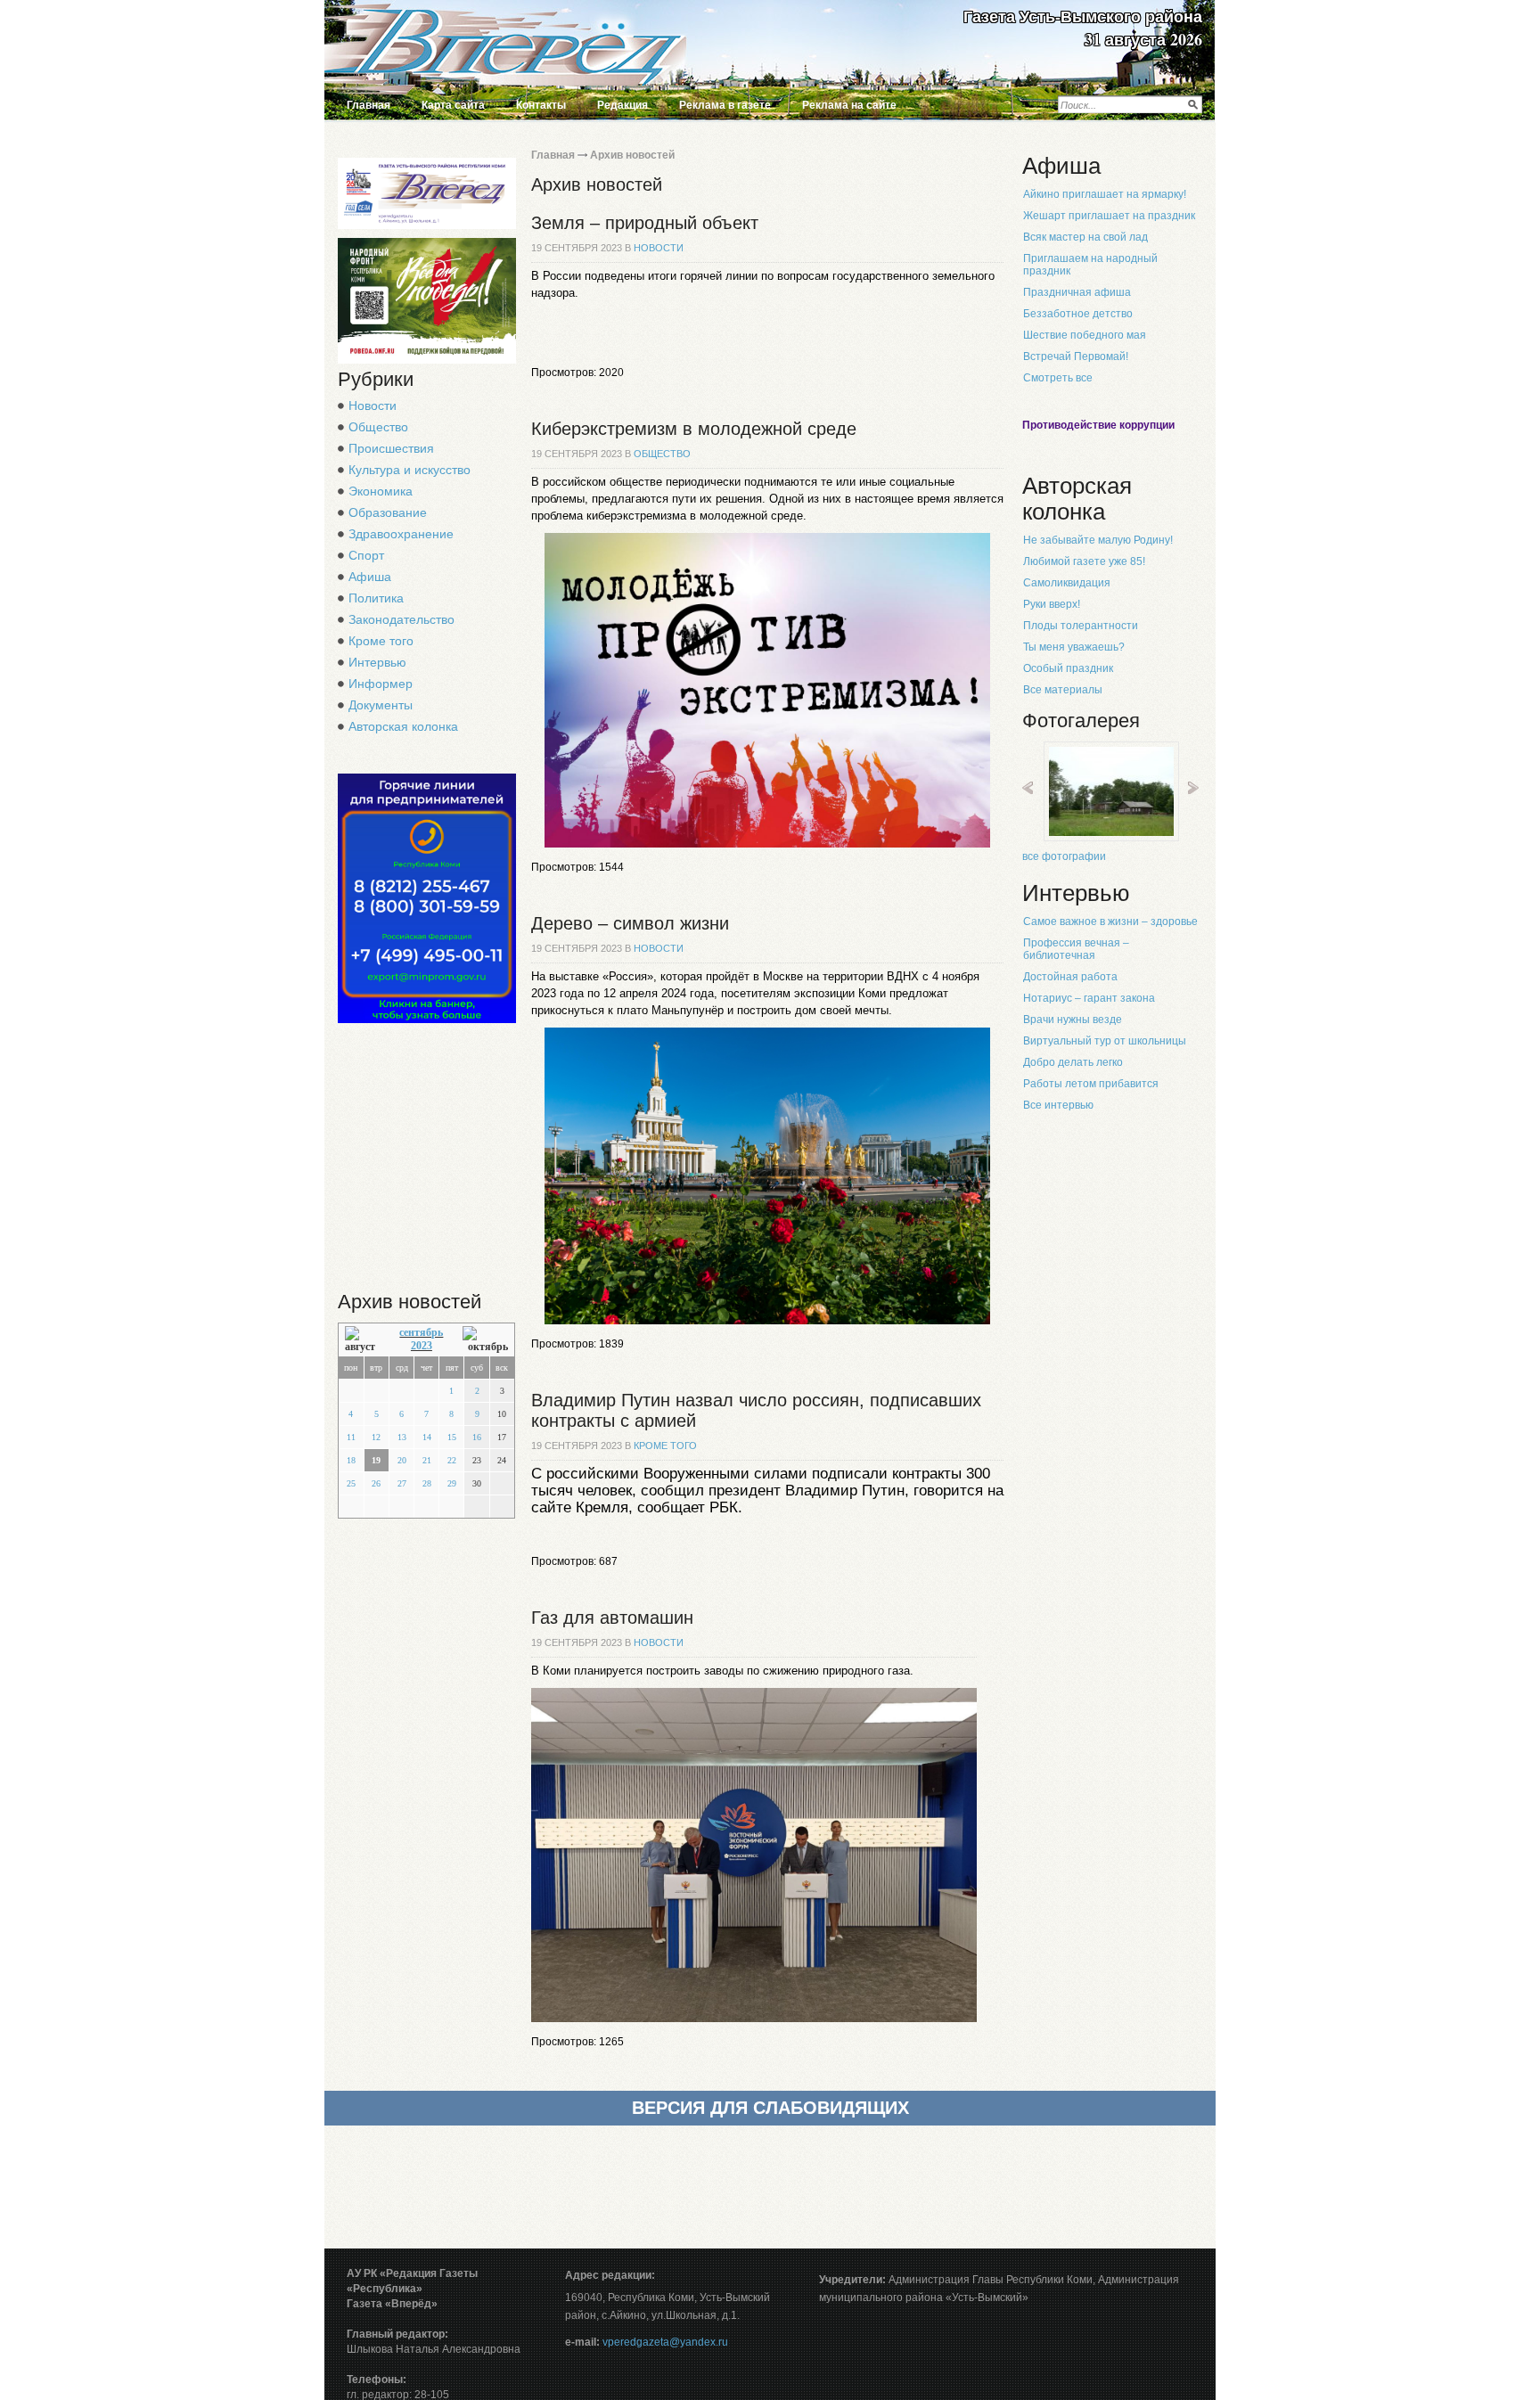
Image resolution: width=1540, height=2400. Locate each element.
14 (427, 1437)
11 (351, 1437)
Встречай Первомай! (1076, 356)
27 (402, 1483)
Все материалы (1063, 690)
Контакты (541, 105)
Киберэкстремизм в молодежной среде (694, 429)
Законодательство (401, 619)
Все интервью (1058, 1105)
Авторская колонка (403, 726)
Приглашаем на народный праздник (1090, 265)
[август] (363, 1340)
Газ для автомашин (612, 1618)
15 (452, 1437)
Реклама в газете (725, 105)
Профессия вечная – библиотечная (1076, 949)
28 (427, 1483)
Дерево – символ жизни (630, 923)
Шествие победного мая (1085, 335)
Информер (381, 684)
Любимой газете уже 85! (1084, 561)
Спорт (366, 555)
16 (477, 1437)
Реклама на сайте (849, 105)
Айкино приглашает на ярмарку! (1105, 194)
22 (452, 1460)
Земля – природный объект (645, 223)
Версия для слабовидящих (770, 2108)
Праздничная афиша (1077, 292)
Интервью (377, 662)
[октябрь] (485, 1340)
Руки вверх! (1052, 604)
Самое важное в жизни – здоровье (1110, 922)
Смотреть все (1058, 378)
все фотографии (1064, 856)
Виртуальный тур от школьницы (1105, 1041)
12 (376, 1437)
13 (402, 1437)
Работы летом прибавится (1091, 1084)
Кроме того (381, 641)
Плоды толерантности (1081, 626)
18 (351, 1460)
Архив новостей (632, 155)
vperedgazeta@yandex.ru (665, 2342)
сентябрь (421, 1332)
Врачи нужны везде (1073, 1020)
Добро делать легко (1073, 1062)
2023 (422, 1346)
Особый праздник (1068, 668)
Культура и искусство (410, 470)
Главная (369, 105)
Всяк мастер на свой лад (1085, 237)
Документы (381, 705)
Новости (373, 405)
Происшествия (391, 448)
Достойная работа (1070, 977)
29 (452, 1483)
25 (351, 1483)
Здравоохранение (401, 534)
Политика (376, 598)
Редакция (623, 105)
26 (376, 1483)
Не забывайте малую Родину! (1098, 540)
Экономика (381, 491)
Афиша (370, 577)
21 (427, 1460)
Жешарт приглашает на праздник (1109, 216)
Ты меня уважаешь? (1074, 647)
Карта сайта (453, 105)
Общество (378, 427)
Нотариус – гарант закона (1089, 998)
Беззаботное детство (1078, 314)
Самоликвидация (1067, 583)
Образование (388, 512)
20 (402, 1460)
